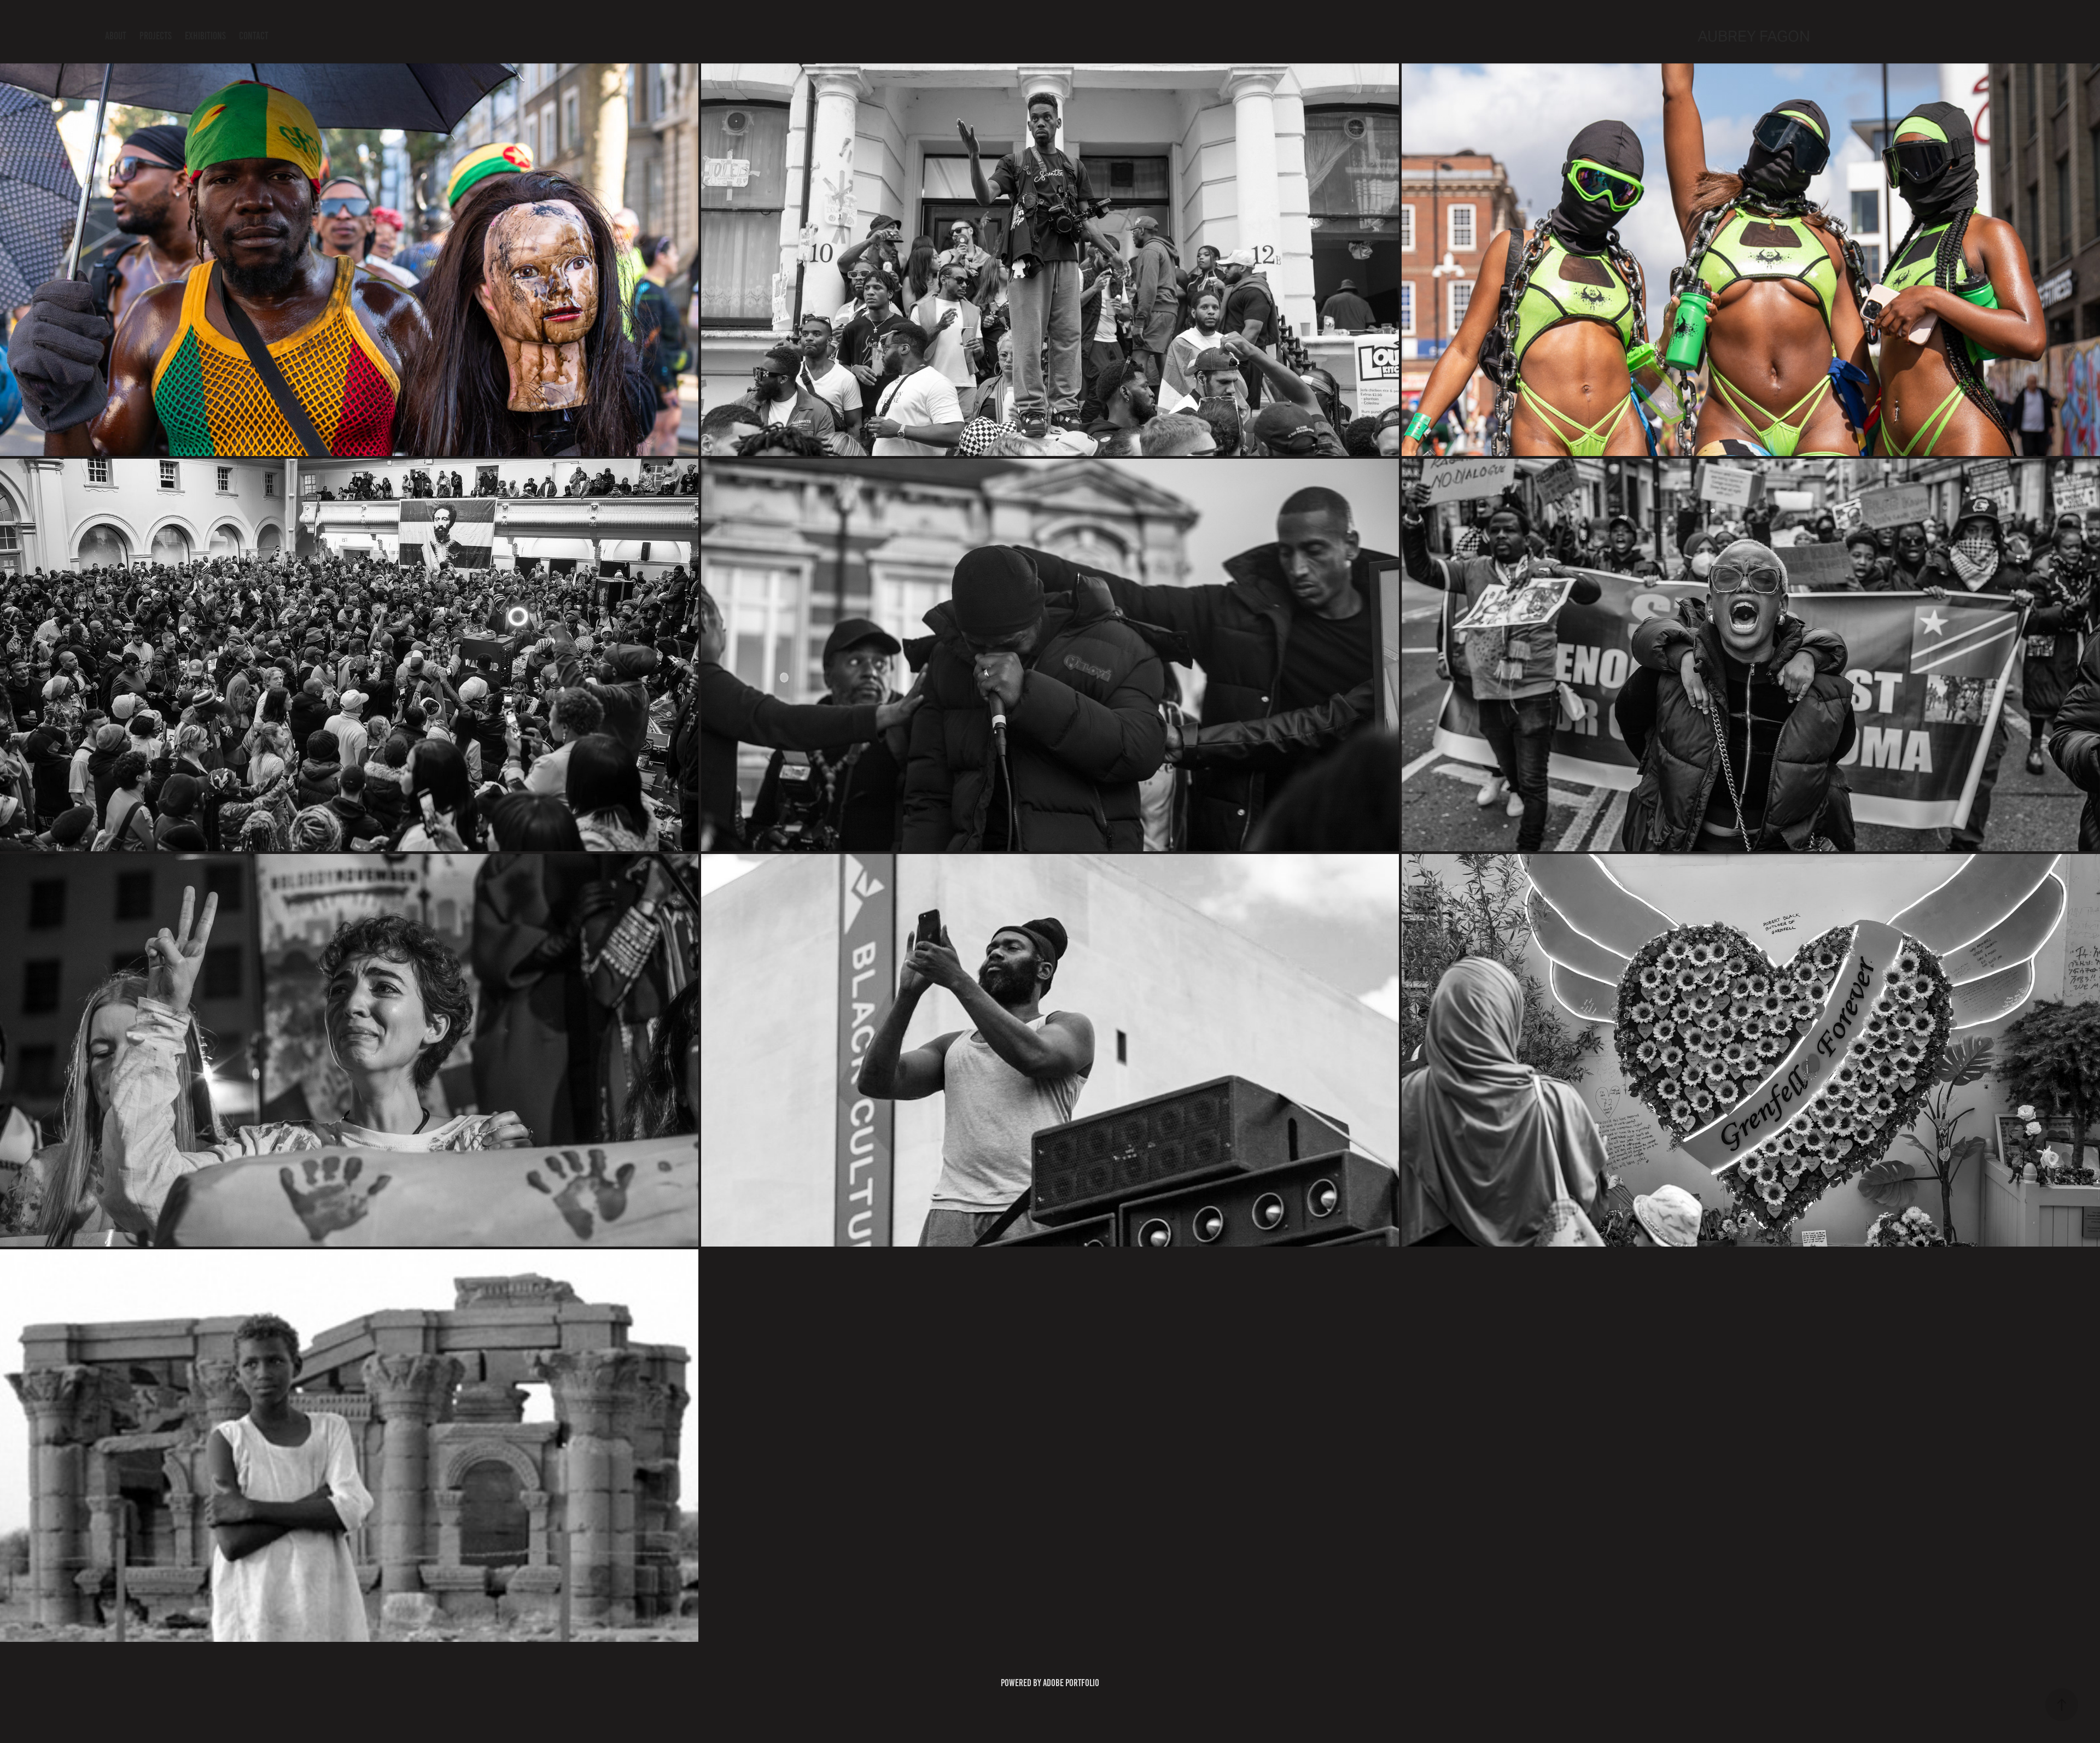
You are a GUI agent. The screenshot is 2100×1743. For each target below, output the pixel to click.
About (116, 36)
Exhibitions (205, 36)
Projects (156, 36)
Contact (254, 36)
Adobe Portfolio (1071, 1683)
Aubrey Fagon (1754, 36)
